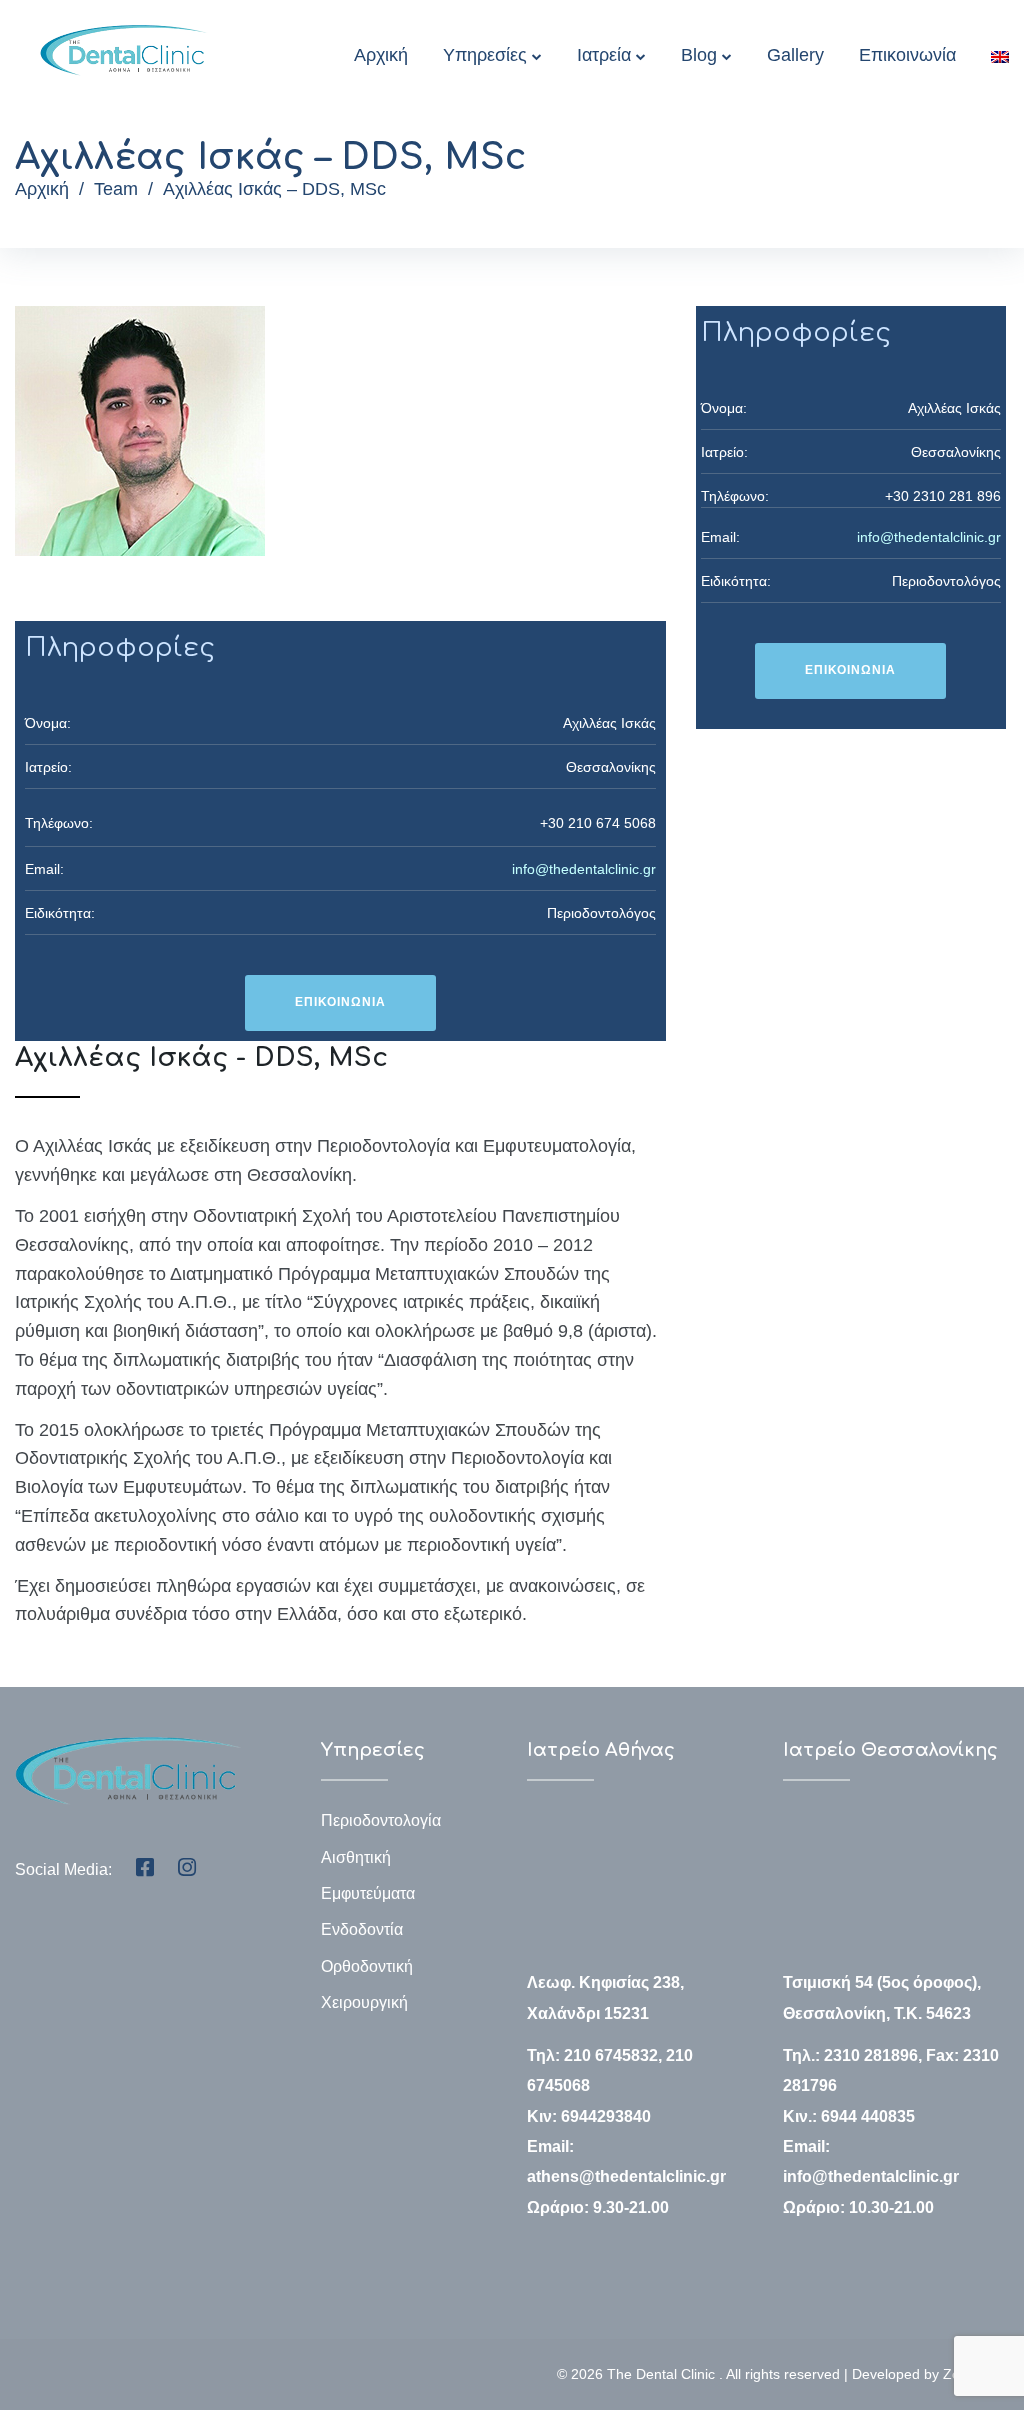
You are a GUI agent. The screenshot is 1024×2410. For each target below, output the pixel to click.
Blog (699, 55)
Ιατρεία (604, 55)
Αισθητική (356, 1857)
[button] (340, 1002)
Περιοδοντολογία (381, 1820)
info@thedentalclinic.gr (584, 869)
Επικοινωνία (907, 55)
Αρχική (381, 55)
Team (116, 189)
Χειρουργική (364, 2002)
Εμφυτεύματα (368, 1893)
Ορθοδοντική (367, 1966)
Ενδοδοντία (362, 1929)
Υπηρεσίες (485, 55)
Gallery (795, 55)
